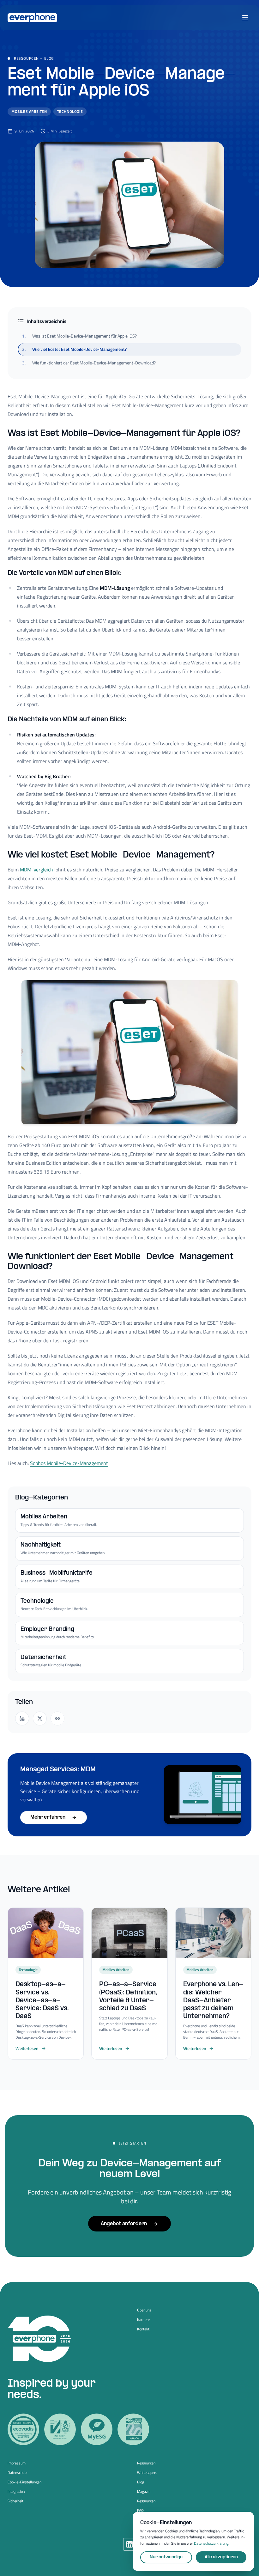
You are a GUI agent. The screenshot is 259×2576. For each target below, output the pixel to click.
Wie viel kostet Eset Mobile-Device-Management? (74, 349)
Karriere (143, 2320)
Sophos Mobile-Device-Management (69, 1463)
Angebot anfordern (124, 2224)
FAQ (140, 2511)
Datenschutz (17, 2473)
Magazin (144, 2492)
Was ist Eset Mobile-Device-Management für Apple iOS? (79, 336)
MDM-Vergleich (36, 870)
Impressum (17, 2463)
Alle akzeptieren (221, 2557)
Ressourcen (26, 58)
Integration (16, 2492)
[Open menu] (245, 18)
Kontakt (143, 2329)
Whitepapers (147, 2473)
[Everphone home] (32, 18)
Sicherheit (15, 2501)
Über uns (144, 2310)
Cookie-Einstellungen (24, 2482)
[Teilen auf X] (40, 1718)
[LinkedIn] (129, 2544)
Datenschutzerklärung (211, 2543)
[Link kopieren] (57, 1718)
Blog (49, 58)
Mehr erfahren (48, 1817)
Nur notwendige (166, 2557)
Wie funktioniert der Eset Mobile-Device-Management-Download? (89, 363)
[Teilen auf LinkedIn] (22, 1718)
